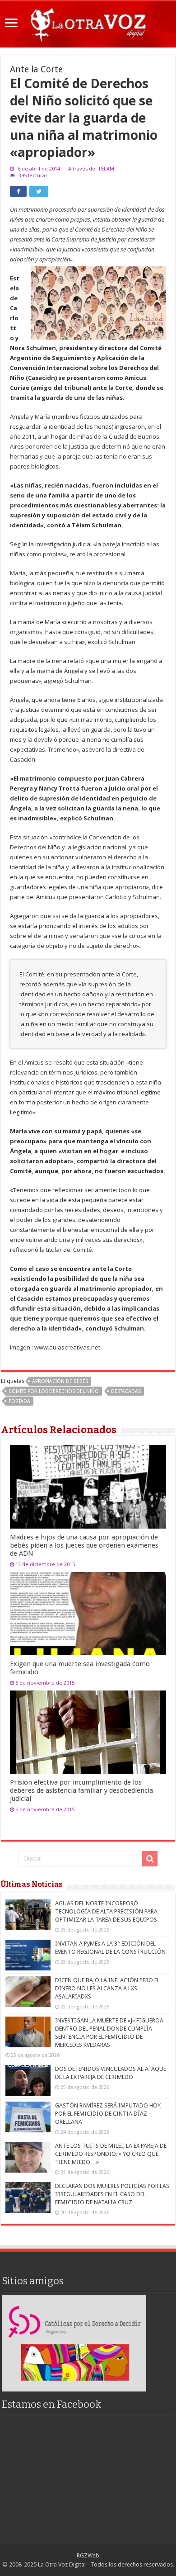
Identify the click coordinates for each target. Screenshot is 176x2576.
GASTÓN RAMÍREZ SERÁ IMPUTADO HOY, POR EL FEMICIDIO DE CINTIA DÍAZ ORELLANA (108, 2114)
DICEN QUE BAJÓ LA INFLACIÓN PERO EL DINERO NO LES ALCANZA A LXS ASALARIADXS (107, 1988)
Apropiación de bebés (60, 1381)
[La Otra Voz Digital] (88, 23)
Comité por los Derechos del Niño (54, 1391)
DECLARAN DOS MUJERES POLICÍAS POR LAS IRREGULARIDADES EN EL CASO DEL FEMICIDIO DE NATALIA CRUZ (112, 2194)
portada (19, 1401)
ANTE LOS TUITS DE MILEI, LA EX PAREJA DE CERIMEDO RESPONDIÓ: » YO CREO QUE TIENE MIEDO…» (111, 2154)
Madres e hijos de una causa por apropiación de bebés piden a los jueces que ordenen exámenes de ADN (84, 1545)
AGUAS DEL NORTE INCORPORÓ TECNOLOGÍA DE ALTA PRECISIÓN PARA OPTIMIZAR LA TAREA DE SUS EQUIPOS (106, 1911)
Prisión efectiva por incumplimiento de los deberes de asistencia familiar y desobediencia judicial (81, 1790)
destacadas (126, 1391)
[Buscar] (150, 1859)
